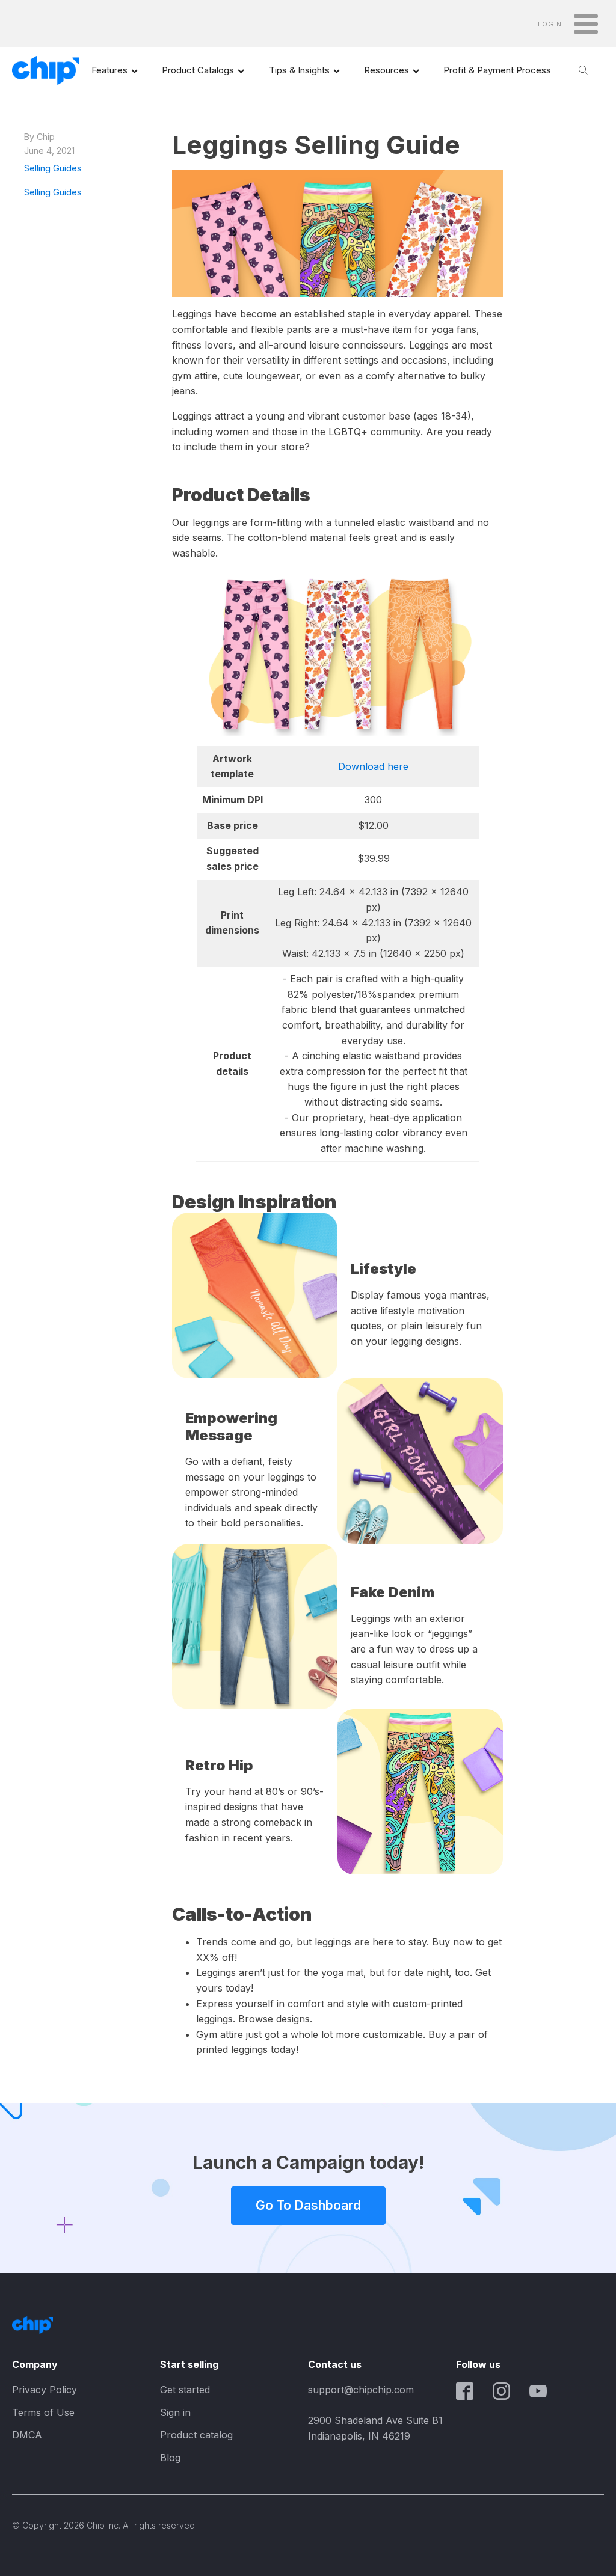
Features (109, 70)
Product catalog (196, 2435)
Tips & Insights (299, 70)
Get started (185, 2390)
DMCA (27, 2435)
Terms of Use (43, 2412)
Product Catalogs (198, 70)
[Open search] (584, 70)
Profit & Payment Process (497, 70)
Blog (170, 2458)
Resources (387, 70)
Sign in (175, 2412)
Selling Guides (53, 168)
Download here (373, 766)
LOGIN (550, 24)
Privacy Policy (45, 2390)
